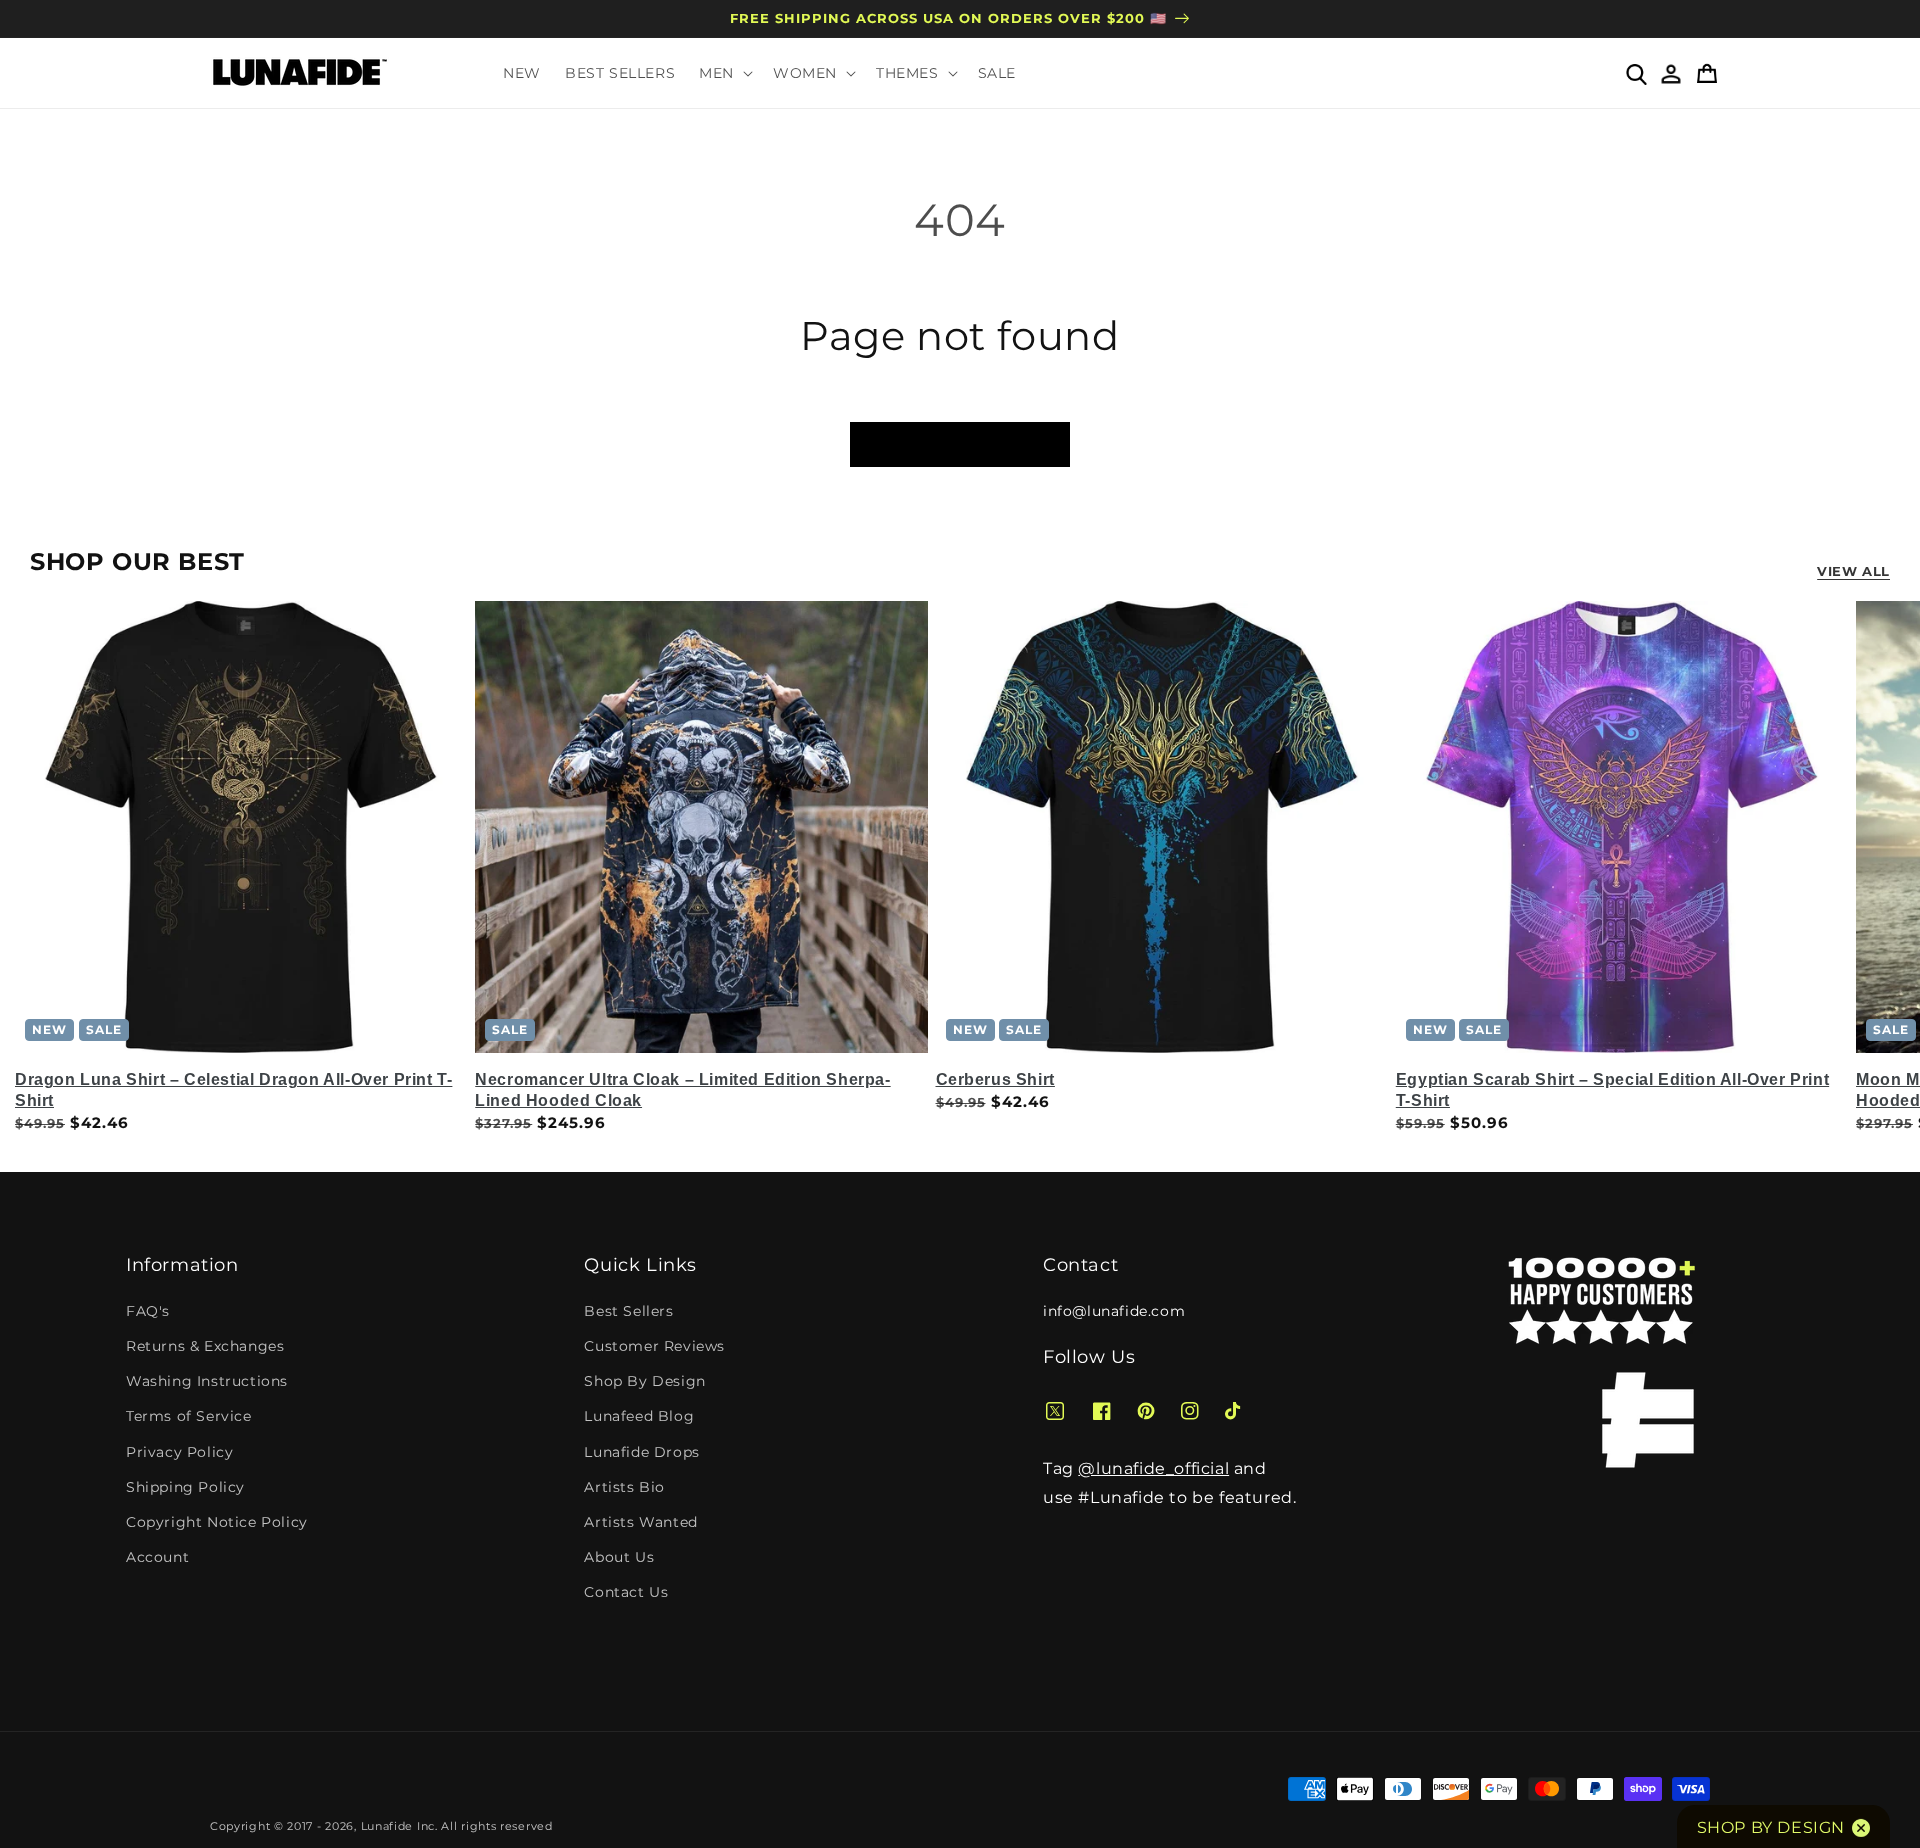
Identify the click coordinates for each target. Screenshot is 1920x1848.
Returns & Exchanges (205, 1346)
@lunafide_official (1153, 1468)
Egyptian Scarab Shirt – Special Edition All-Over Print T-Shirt (1612, 1090)
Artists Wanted (640, 1522)
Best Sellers (628, 1311)
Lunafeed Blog (639, 1416)
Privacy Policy (179, 1452)
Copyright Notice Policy (217, 1522)
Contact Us (626, 1592)
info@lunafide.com (1114, 1311)
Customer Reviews (654, 1346)
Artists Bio (624, 1487)
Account (157, 1557)
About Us (619, 1557)
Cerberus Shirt (995, 1079)
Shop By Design (644, 1381)
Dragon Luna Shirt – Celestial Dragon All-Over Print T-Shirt (233, 1090)
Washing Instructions (207, 1381)
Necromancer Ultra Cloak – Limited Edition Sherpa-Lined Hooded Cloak (682, 1090)
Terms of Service (189, 1416)
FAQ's (148, 1311)
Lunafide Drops (641, 1452)
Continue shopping (960, 443)
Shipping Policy (185, 1487)
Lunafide (387, 1826)
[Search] (1635, 73)
